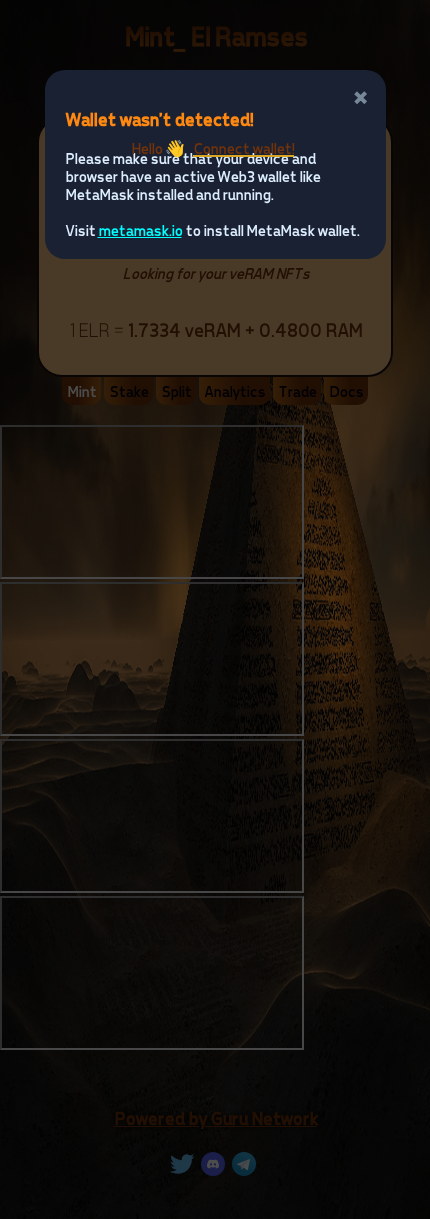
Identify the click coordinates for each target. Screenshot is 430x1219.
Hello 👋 (212, 148)
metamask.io (140, 230)
